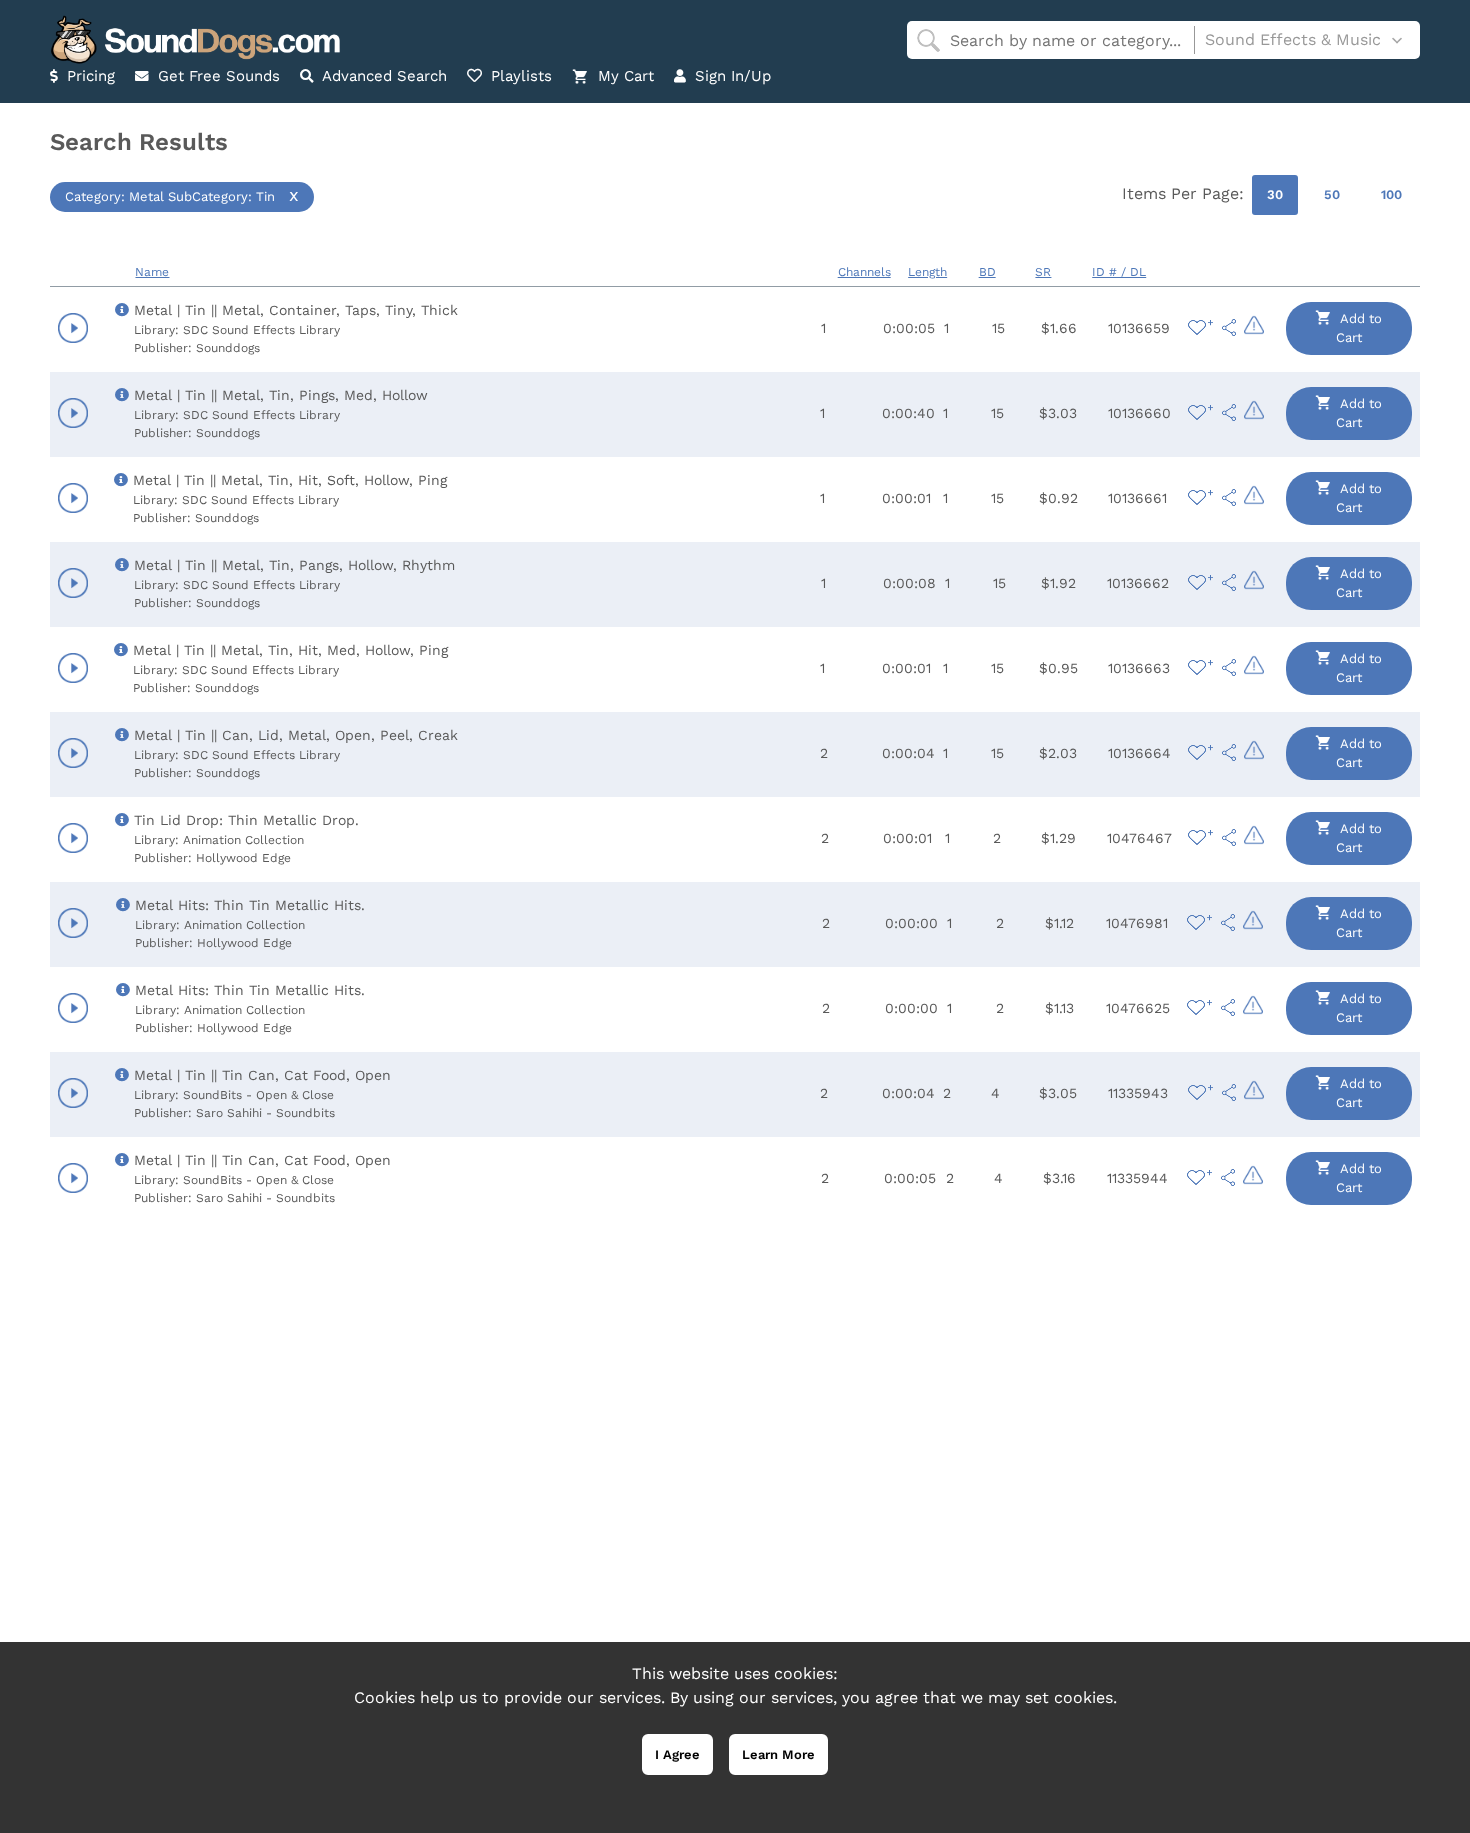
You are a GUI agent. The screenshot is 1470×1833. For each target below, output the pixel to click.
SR (1043, 272)
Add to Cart (1359, 328)
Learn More (778, 1754)
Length (927, 272)
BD (987, 272)
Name (152, 272)
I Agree (677, 1754)
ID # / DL (1119, 272)
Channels (864, 272)
